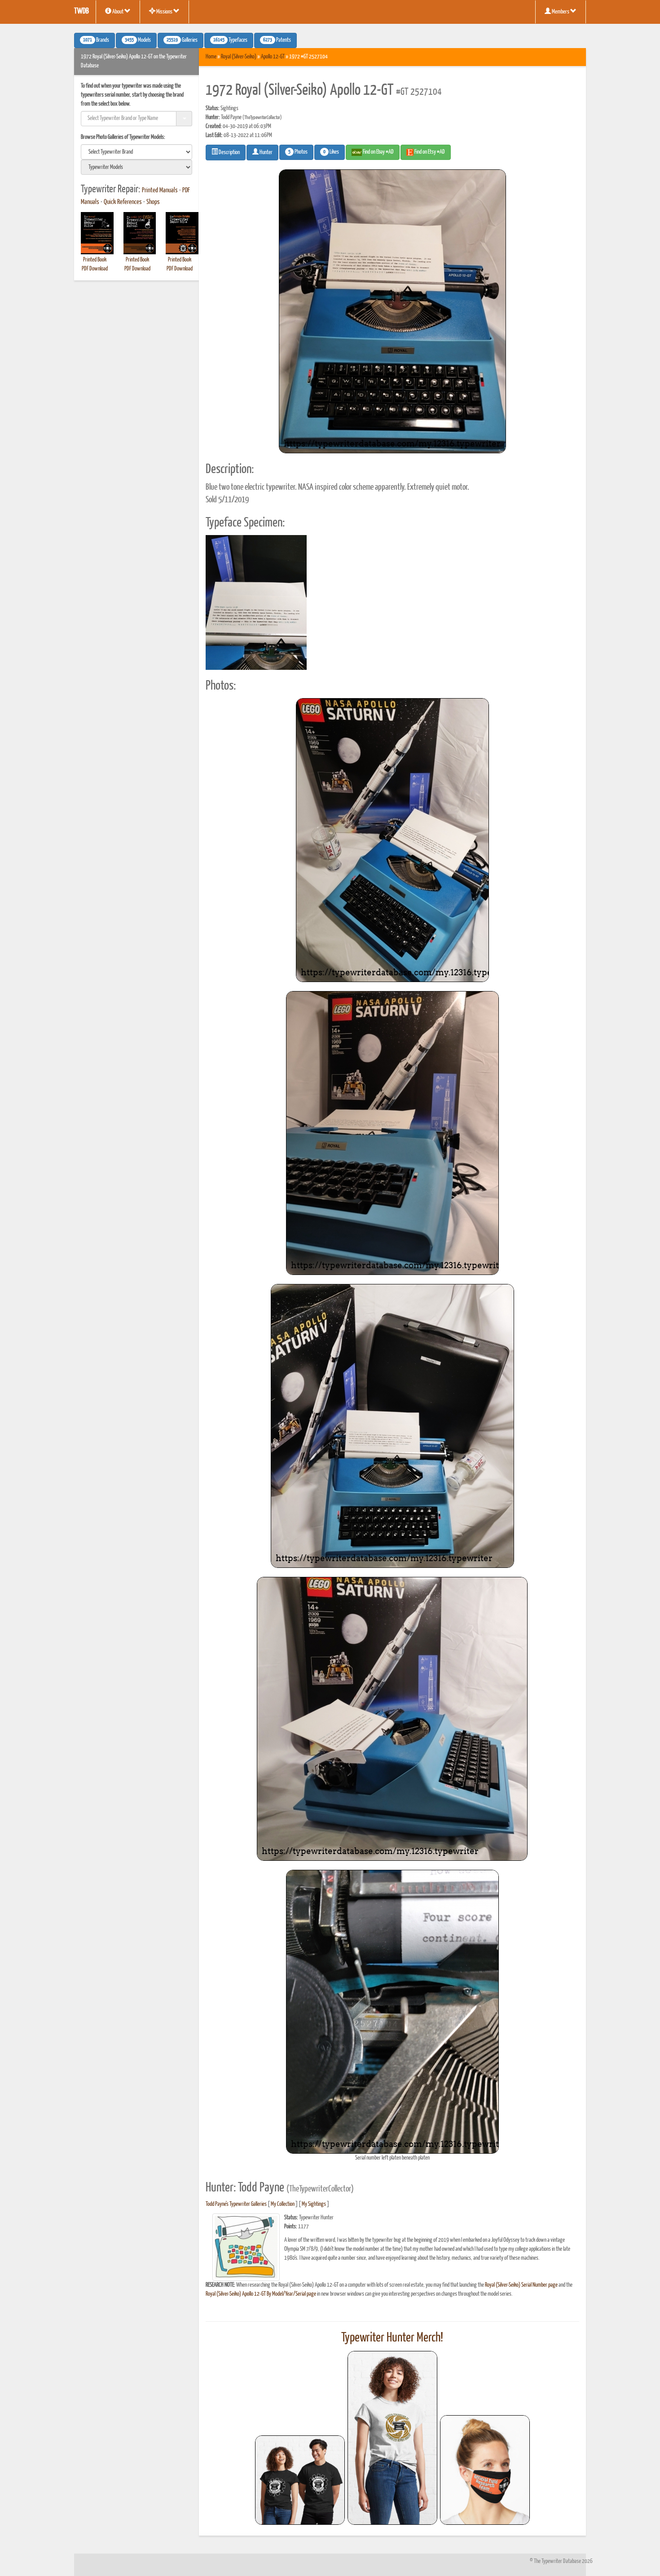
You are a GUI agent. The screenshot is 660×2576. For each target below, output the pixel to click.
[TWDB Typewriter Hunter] (300, 2480)
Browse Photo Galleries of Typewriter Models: (123, 137)
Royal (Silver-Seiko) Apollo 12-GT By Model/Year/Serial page (261, 2294)
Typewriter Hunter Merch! (392, 2338)
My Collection (283, 2204)
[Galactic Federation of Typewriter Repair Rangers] (392, 2438)
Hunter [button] (266, 153)
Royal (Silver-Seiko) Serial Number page (521, 2285)
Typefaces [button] (230, 40)
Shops (153, 202)
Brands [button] (96, 40)
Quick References (123, 202)
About (118, 12)
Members (561, 12)
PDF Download (95, 269)
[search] (136, 152)
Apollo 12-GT (273, 57)
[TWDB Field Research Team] (485, 2470)
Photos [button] (298, 152)
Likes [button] (331, 152)
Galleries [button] (182, 40)
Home (211, 57)
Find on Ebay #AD (378, 152)
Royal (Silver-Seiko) (239, 57)
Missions (164, 12)
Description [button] (229, 153)
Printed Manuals (160, 190)
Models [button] (138, 40)
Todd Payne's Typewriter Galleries (236, 2204)
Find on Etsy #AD (429, 152)
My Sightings (314, 2204)
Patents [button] (277, 40)
